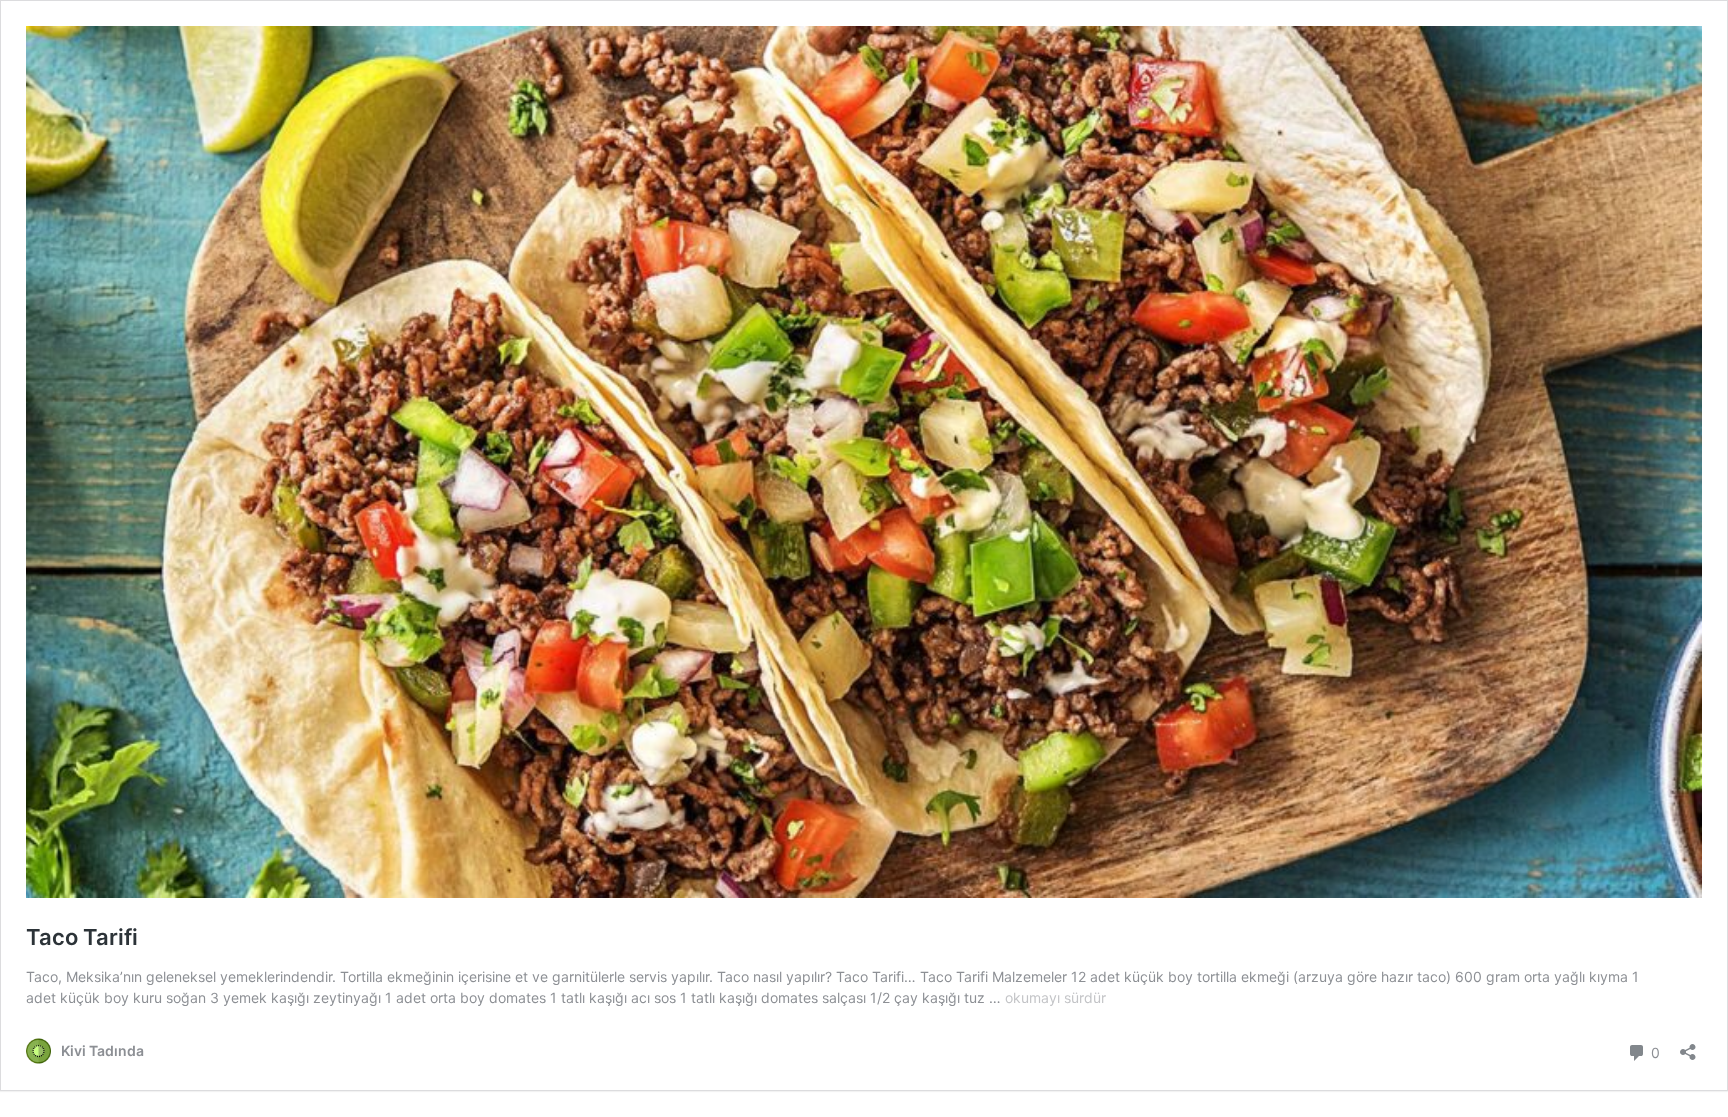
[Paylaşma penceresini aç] (1688, 1045)
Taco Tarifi (82, 937)
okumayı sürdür (1055, 997)
